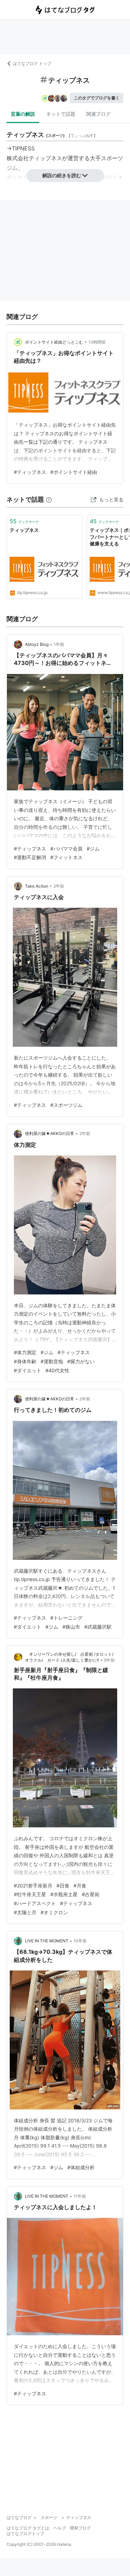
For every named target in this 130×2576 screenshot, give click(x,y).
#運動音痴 (52, 1361)
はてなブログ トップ (32, 63)
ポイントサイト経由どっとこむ (54, 342)
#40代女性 (57, 1370)
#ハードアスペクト (35, 1903)
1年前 (59, 644)
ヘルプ (60, 2528)
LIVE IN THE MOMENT (47, 1941)
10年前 (80, 1941)
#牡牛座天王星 (30, 1894)
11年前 (80, 2196)
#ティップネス (30, 472)
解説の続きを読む (62, 175)
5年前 (109, 1660)
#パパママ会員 (66, 849)
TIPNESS (23, 148)
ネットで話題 (61, 114)
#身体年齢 (25, 1361)
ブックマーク (24, 521)
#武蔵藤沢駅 (98, 1627)
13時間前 (97, 342)
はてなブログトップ (25, 2533)
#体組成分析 (81, 2167)
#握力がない (81, 1361)
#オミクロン (54, 1912)
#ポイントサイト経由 (74, 472)
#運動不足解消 (30, 857)
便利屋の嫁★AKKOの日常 (50, 1133)
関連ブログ (98, 114)
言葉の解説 (23, 114)
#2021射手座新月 (33, 1886)
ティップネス (45, 158)
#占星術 (91, 1894)
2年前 (59, 886)
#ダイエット (28, 1370)
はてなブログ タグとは (28, 2528)
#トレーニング (66, 1618)
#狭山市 (71, 1627)
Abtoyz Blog (37, 644)
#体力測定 (25, 1352)
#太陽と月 (25, 1912)
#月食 (80, 1886)
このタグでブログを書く (97, 98)
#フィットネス (66, 857)
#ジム (93, 849)
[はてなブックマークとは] (49, 499)
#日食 (63, 1886)
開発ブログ (80, 2528)
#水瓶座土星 (64, 1894)
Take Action (37, 886)
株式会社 (18, 158)
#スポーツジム (66, 1105)
